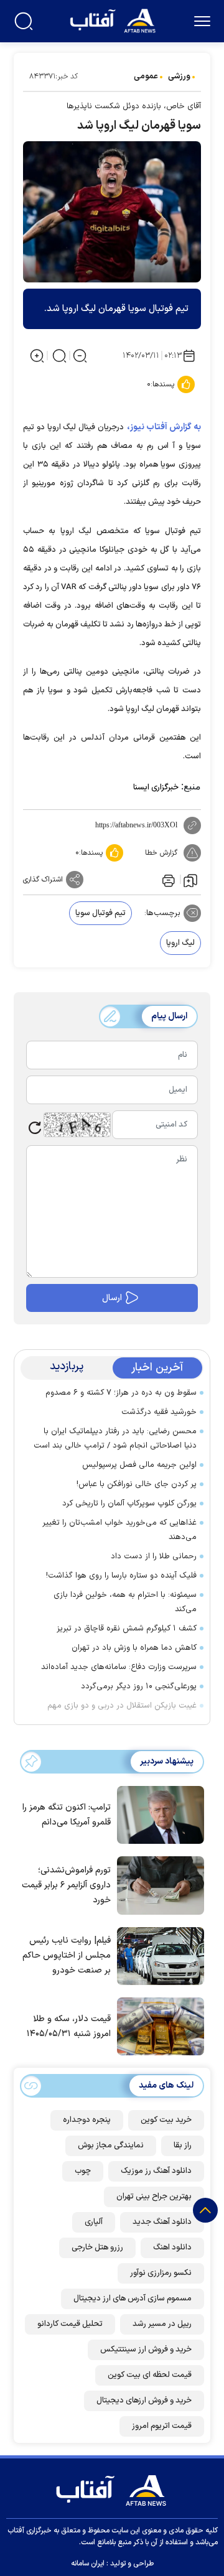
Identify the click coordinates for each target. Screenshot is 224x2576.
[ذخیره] (190, 880)
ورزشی (179, 77)
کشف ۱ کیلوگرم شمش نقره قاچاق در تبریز (127, 1629)
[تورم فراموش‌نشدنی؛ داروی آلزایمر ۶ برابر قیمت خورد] (157, 1884)
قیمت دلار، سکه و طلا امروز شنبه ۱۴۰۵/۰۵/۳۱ (69, 2026)
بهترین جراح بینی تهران (154, 2197)
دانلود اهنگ (172, 2248)
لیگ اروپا (180, 943)
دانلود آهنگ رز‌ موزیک (156, 2171)
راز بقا (183, 2146)
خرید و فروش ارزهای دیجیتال (144, 2401)
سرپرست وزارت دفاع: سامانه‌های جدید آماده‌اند (119, 1667)
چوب (83, 2171)
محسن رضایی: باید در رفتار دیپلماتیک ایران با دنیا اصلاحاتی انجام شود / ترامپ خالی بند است (115, 1439)
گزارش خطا (161, 853)
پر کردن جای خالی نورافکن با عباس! (137, 1484)
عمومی (146, 77)
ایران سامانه (88, 2564)
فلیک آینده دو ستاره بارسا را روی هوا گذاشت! (121, 1576)
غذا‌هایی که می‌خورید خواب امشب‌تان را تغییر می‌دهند (119, 1530)
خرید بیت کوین (166, 2120)
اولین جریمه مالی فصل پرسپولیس (139, 1465)
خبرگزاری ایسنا (156, 788)
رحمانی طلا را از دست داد (154, 1556)
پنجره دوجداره (87, 2120)
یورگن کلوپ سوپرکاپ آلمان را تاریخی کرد (129, 1504)
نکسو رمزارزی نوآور (161, 2273)
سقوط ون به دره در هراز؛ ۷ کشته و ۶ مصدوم (121, 1393)
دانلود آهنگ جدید (162, 2222)
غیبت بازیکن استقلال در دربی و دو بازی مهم (122, 1706)
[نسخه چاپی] (167, 880)
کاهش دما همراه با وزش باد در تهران (134, 1648)
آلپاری (94, 2222)
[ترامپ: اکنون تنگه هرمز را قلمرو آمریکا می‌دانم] (157, 1814)
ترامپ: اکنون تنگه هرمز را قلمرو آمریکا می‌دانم (67, 1815)
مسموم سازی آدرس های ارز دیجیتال (133, 2299)
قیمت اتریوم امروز (162, 2426)
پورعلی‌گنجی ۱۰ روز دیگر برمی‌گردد (139, 1686)
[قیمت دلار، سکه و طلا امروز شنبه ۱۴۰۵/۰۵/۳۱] (157, 2025)
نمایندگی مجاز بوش (111, 2146)
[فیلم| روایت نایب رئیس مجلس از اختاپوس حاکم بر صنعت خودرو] (157, 1955)
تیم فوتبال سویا (100, 913)
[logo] (114, 20)
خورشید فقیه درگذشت (159, 1412)
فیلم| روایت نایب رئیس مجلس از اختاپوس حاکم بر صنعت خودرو (67, 1955)
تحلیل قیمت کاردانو (70, 2324)
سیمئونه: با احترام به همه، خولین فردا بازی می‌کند (125, 1602)
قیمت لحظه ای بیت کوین (150, 2375)
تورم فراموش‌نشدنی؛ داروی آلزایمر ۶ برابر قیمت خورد (66, 1885)
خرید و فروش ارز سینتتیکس (146, 2350)
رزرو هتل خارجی (97, 2248)
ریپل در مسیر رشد (162, 2324)
